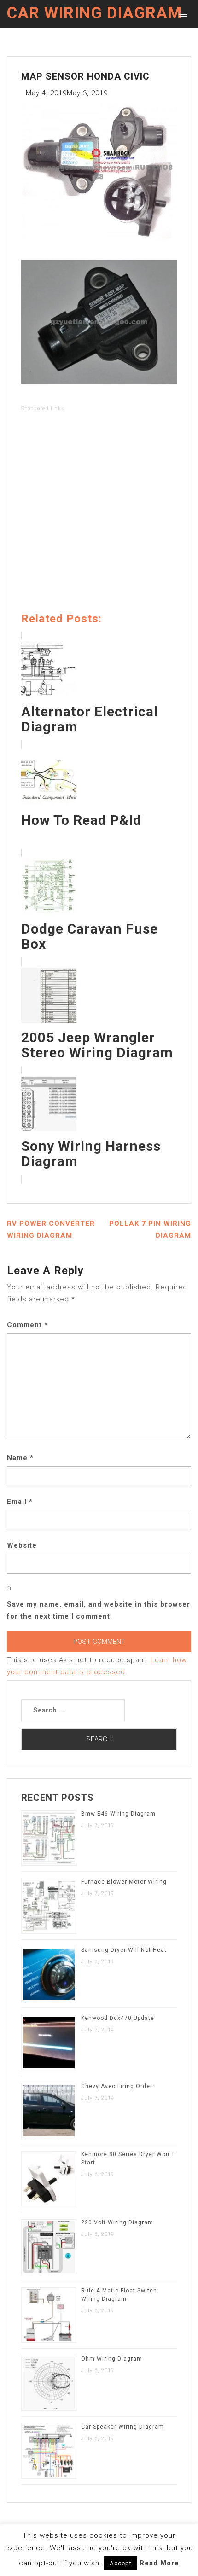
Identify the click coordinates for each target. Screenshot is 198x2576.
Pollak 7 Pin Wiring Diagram (150, 1230)
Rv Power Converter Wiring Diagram (51, 1230)
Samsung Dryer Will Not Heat (124, 1950)
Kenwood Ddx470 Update (118, 2018)
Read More (159, 2563)
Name (20, 1458)
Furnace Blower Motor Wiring (124, 1882)
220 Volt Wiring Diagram (117, 2222)
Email (20, 1502)
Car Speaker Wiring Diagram (122, 2427)
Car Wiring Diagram (94, 13)
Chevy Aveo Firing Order (117, 2086)
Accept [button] (121, 2563)
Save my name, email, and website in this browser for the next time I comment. (99, 1610)
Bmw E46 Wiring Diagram (118, 1814)
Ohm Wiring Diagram (112, 2359)
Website (22, 1545)
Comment (27, 1325)
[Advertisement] (99, 514)
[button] (182, 14)
